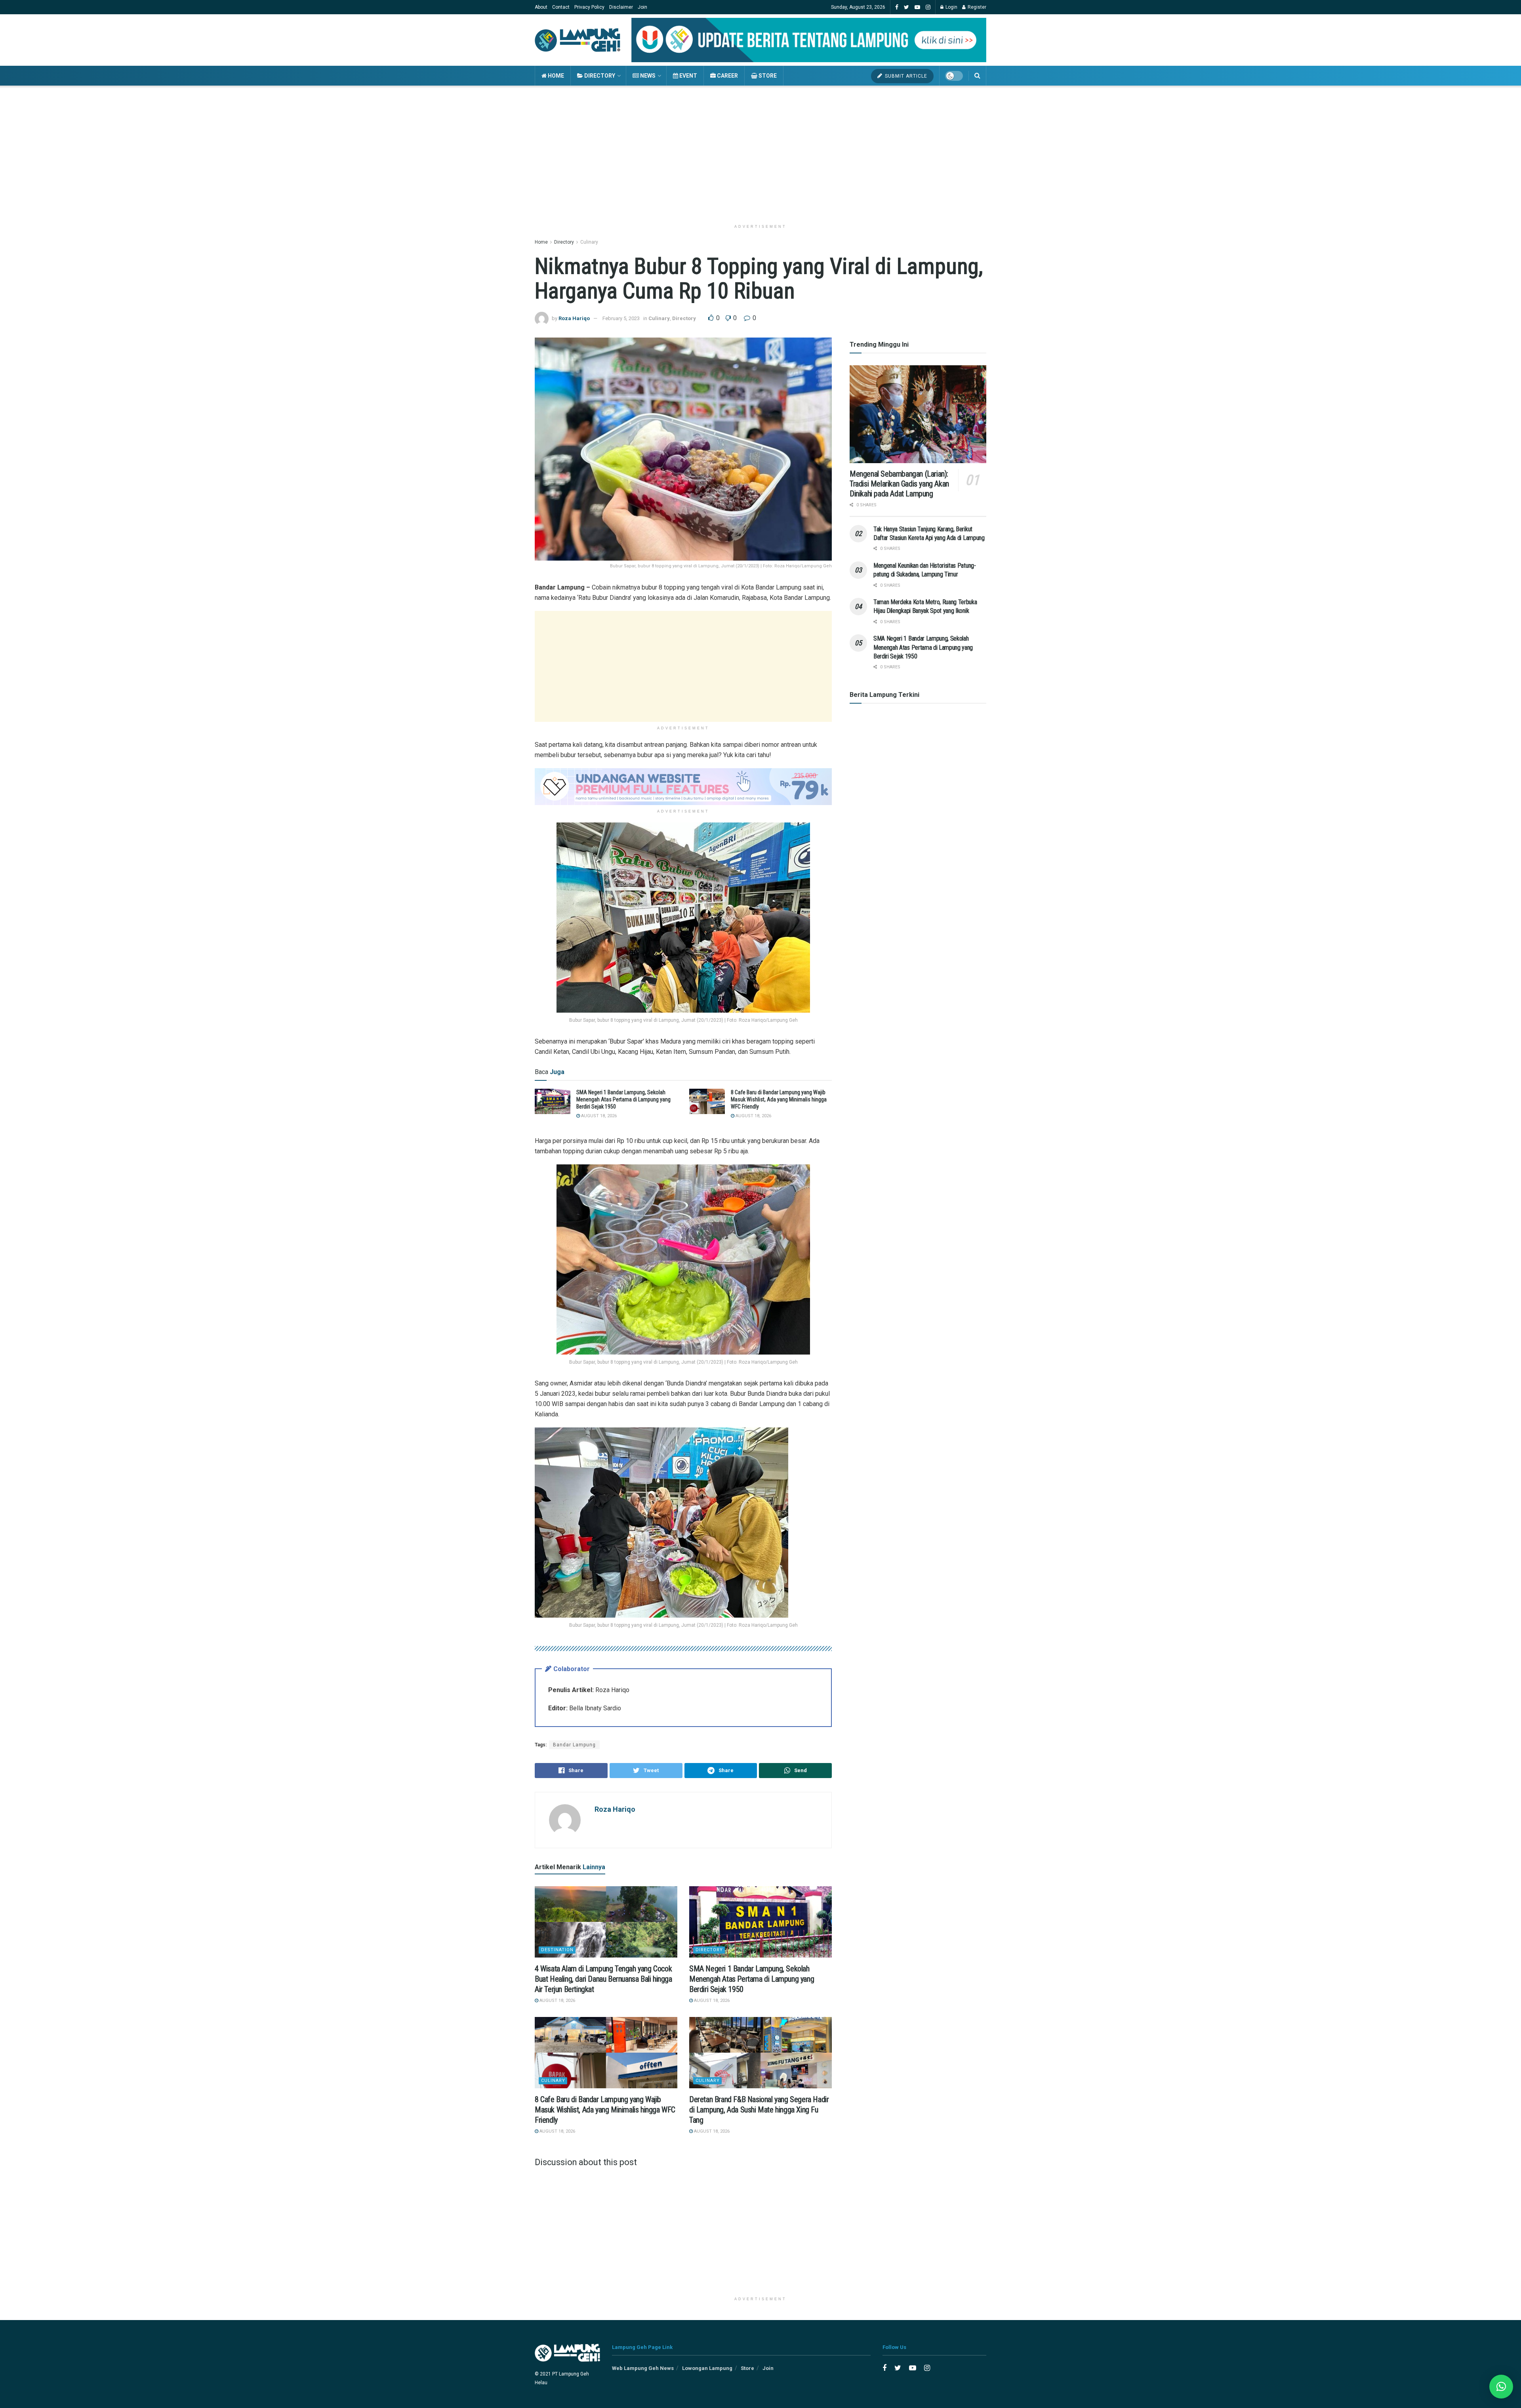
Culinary (589, 242)
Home (555, 76)
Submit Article (905, 76)
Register (976, 7)
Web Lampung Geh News (643, 2368)
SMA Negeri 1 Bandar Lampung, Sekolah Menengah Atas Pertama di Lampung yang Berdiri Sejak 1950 (623, 1099)
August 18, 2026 (598, 1116)
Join (642, 7)
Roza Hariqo (574, 318)
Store (767, 76)
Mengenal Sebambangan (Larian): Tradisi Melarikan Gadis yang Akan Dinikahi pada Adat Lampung (899, 484)
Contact (561, 7)
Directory (599, 76)
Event (688, 76)
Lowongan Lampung (707, 2368)
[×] (1501, 2387)
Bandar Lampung (574, 1745)
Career (727, 76)
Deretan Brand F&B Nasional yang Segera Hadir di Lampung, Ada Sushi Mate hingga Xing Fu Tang (759, 2110)
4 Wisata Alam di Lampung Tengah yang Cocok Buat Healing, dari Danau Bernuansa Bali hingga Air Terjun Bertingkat (603, 1979)
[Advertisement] (760, 153)
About (541, 7)
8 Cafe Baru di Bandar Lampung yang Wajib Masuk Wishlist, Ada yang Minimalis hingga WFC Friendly (779, 1099)
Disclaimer (621, 7)
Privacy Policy (589, 7)
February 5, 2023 (621, 318)
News (647, 76)
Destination (557, 1950)
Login (951, 7)
